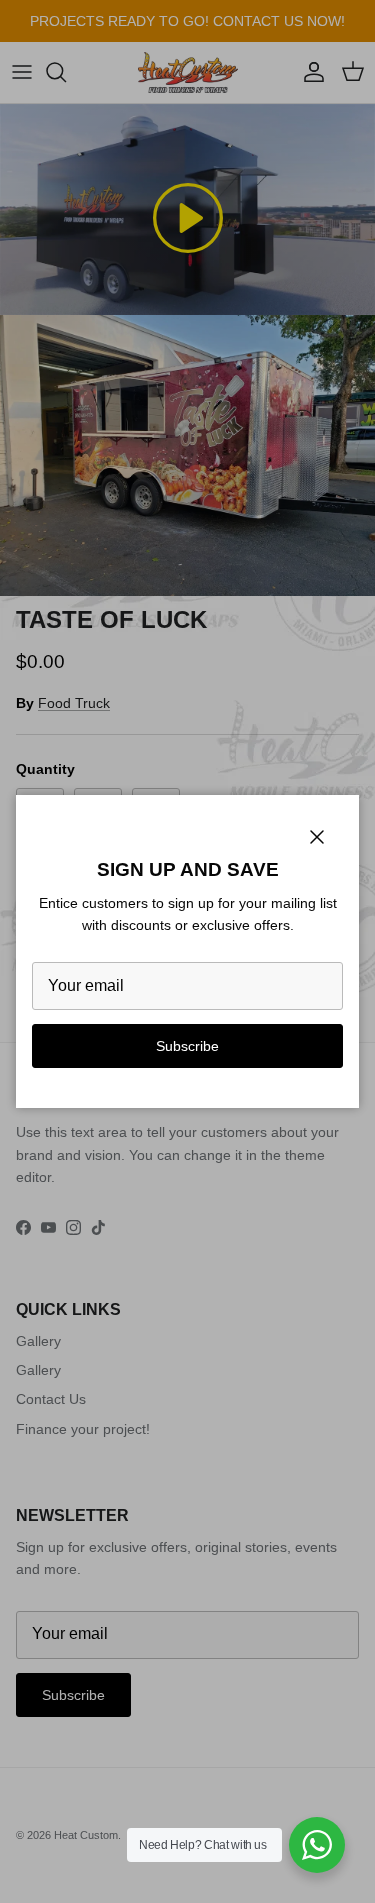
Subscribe (187, 1046)
